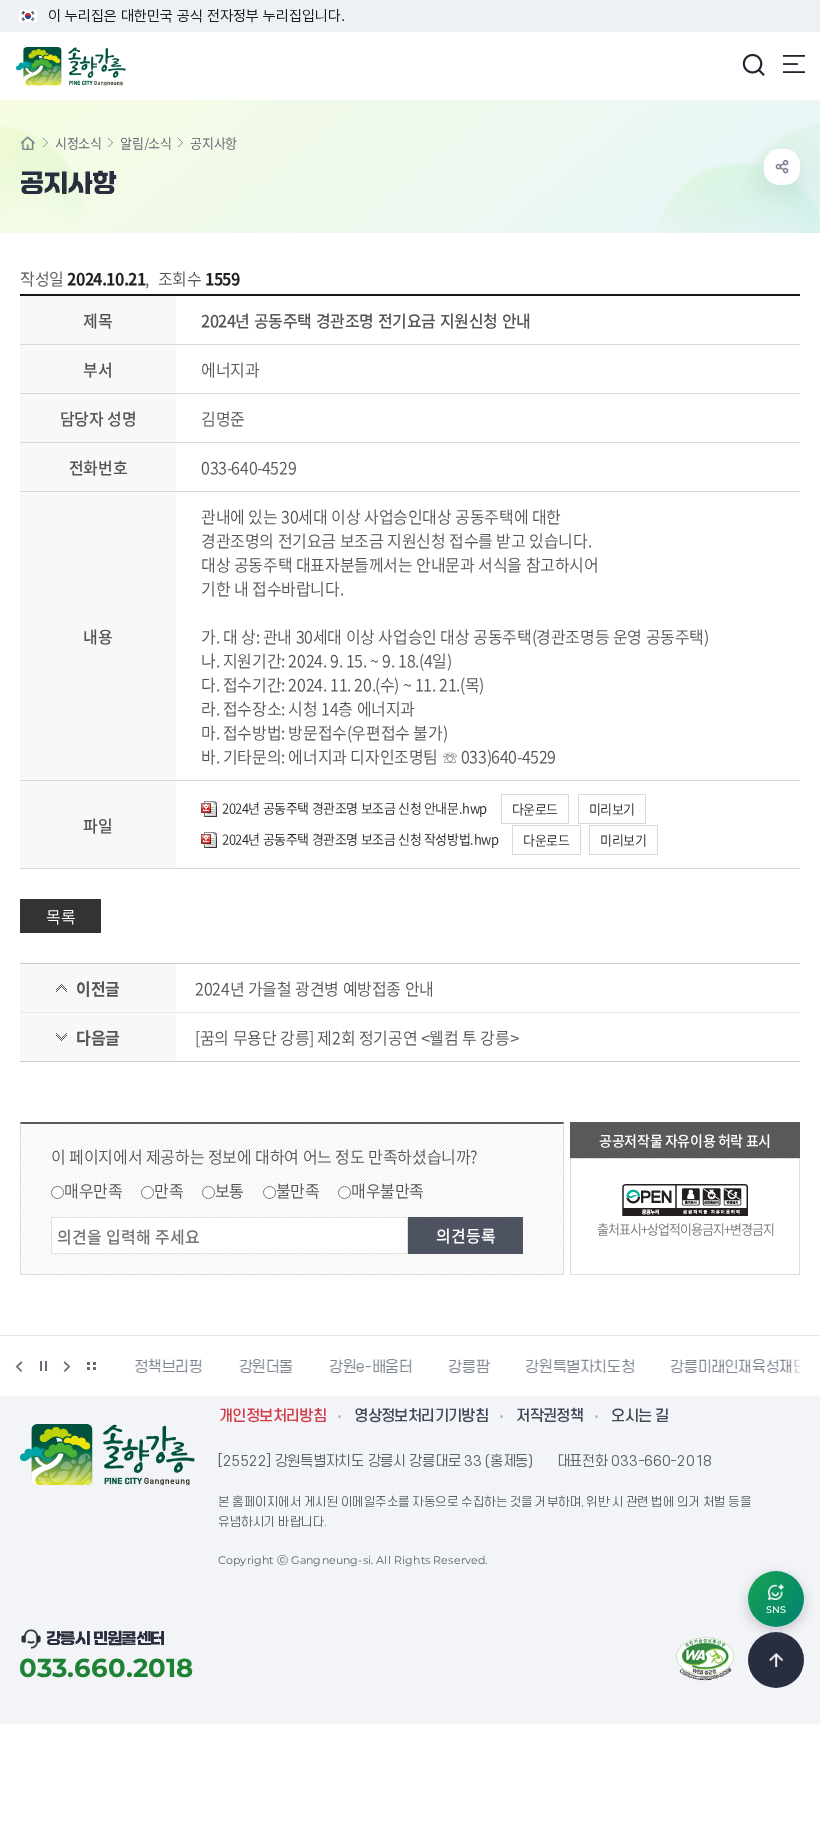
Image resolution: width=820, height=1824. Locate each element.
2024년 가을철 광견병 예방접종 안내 (314, 988)
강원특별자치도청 (574, 1367)
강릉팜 (463, 1367)
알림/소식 (145, 142)
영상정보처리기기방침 (421, 1416)
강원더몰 (261, 1367)
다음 (67, 1366)
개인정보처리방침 (272, 1416)
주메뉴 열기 (794, 64)
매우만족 (93, 1190)
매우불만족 (387, 1190)
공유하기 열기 (782, 167)
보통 (229, 1190)
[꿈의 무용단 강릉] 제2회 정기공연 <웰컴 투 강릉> (356, 1037)
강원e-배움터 (365, 1367)
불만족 (298, 1190)
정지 (43, 1366)
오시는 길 (639, 1416)
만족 (168, 1190)
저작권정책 (549, 1416)
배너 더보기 (91, 1366)
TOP (776, 1660)
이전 (19, 1366)
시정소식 (78, 142)
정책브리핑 (163, 1367)
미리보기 (612, 808)
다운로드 (535, 808)
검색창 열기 (753, 64)
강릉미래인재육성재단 (733, 1367)
